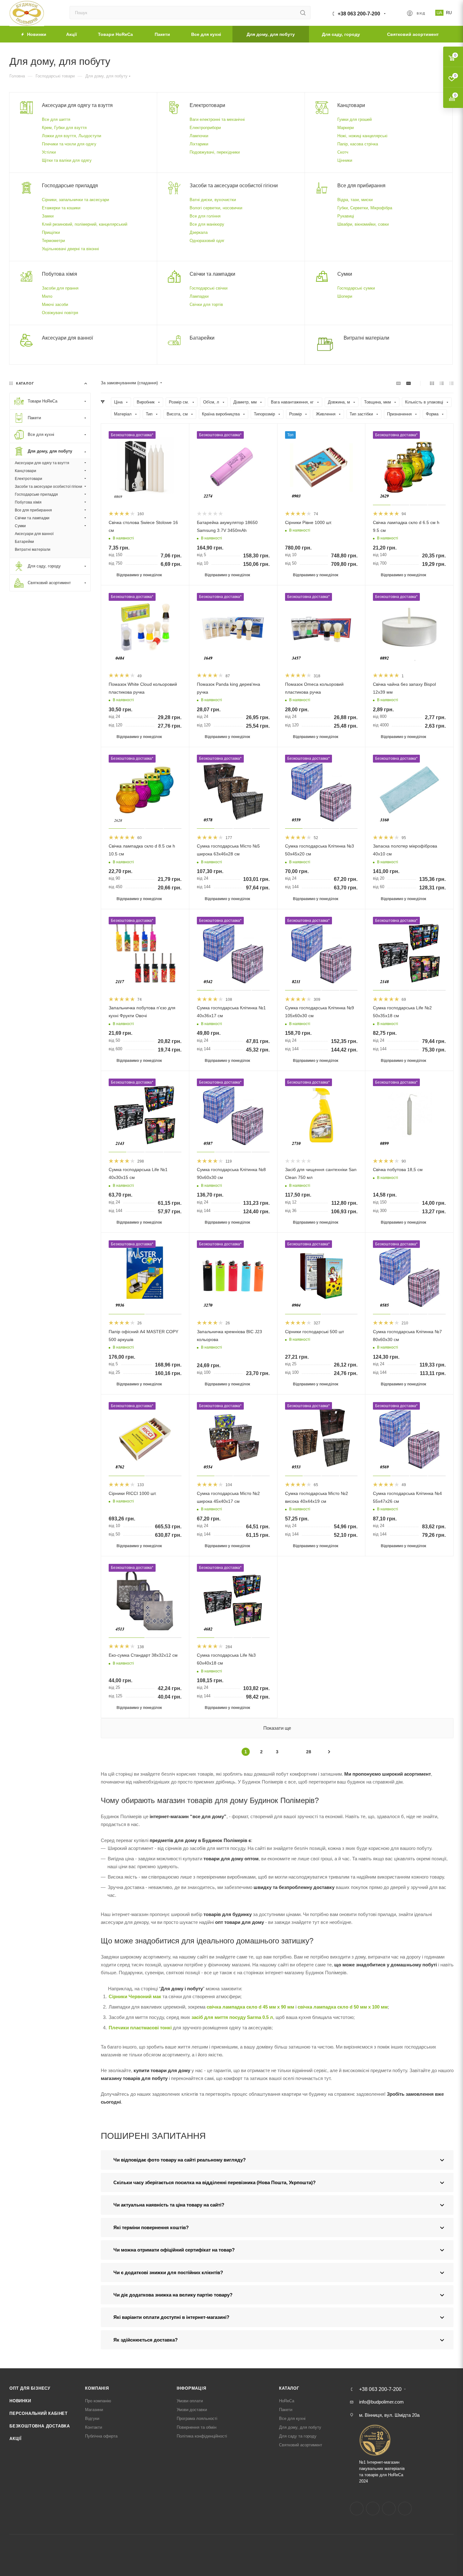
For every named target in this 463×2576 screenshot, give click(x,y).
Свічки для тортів (206, 304)
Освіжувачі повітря (60, 313)
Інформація (191, 2388)
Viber (405, 2508)
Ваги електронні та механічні (217, 119)
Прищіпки (51, 232)
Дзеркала (199, 232)
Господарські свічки (209, 288)
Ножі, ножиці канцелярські (362, 136)
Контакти (94, 2427)
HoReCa (287, 2401)
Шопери (345, 296)
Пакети (286, 2410)
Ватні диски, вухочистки (213, 200)
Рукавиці (346, 216)
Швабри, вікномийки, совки (363, 224)
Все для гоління (205, 216)
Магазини (94, 2410)
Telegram (389, 2508)
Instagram (373, 2508)
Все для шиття (56, 119)
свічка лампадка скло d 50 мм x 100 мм (343, 2007)
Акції (16, 2439)
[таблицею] (452, 383)
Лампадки (199, 296)
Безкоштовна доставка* (132, 435)
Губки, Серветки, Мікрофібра (365, 208)
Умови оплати (190, 2401)
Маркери (346, 128)
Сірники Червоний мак (135, 1996)
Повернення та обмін (197, 2427)
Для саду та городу (298, 2436)
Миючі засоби (55, 304)
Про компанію (98, 2401)
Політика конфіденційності (202, 2436)
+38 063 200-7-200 (359, 14)
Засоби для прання (60, 288)
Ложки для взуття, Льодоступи (71, 136)
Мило (47, 296)
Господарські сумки (356, 288)
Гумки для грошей (354, 119)
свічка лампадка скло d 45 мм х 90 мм (250, 2007)
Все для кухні (292, 2418)
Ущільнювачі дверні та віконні (70, 249)
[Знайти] (303, 13)
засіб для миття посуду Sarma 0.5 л (232, 2017)
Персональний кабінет (39, 2413)
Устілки (49, 152)
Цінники (345, 160)
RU (449, 13)
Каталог (289, 2388)
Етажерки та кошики (61, 208)
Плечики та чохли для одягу (69, 144)
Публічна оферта (101, 2436)
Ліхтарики (199, 144)
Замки (48, 216)
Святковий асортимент (301, 2445)
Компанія (97, 2388)
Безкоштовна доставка (40, 2426)
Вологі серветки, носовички (216, 208)
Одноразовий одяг (207, 241)
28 (309, 1752)
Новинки (20, 2401)
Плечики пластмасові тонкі (140, 2028)
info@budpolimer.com (381, 2402)
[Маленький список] (398, 383)
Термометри (53, 241)
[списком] (442, 383)
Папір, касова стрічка (358, 144)
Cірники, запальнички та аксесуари (75, 200)
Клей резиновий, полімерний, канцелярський (85, 224)
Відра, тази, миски (355, 200)
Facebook (357, 2508)
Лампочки (199, 136)
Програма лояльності (197, 2418)
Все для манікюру (207, 224)
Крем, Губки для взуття (64, 128)
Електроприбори (205, 128)
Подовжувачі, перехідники (215, 152)
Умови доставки (192, 2410)
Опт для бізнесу (30, 2388)
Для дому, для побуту (300, 2427)
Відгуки (92, 2418)
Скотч (343, 152)
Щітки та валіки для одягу (67, 160)
